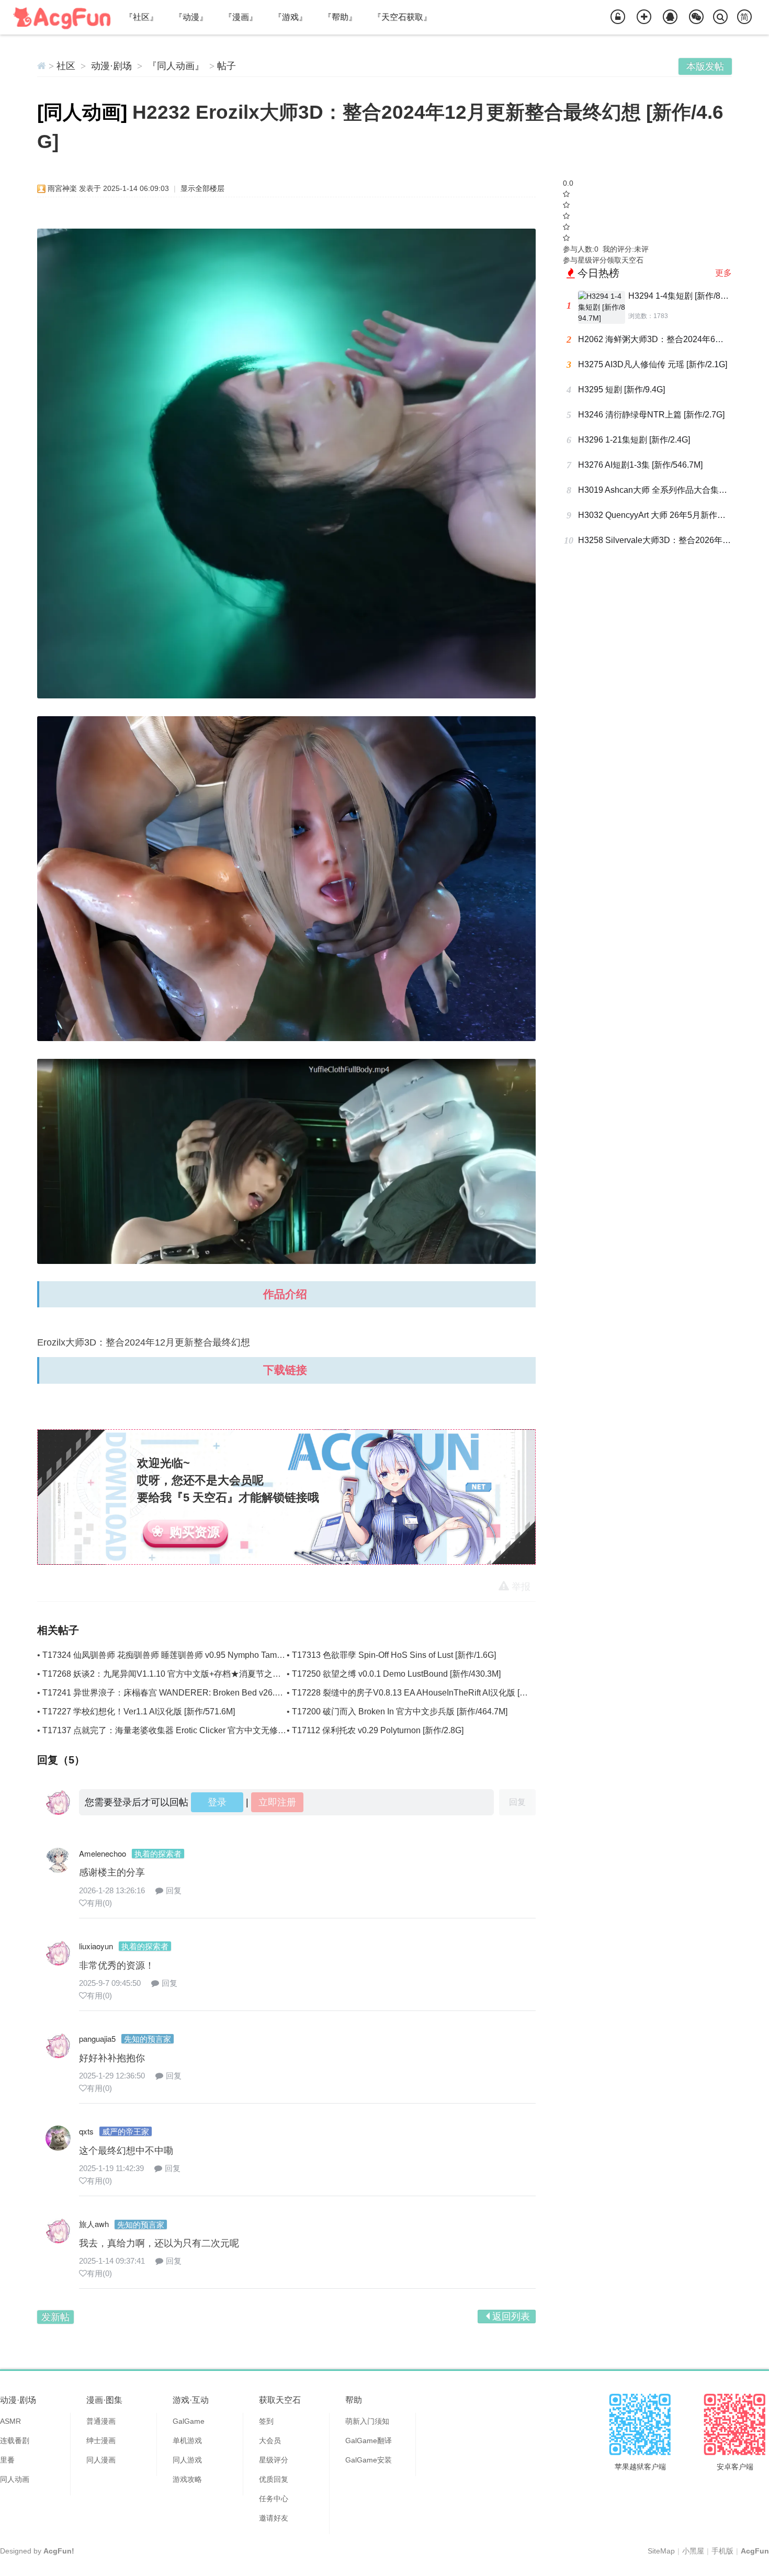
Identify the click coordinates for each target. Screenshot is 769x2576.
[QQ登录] (670, 17)
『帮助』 (340, 17)
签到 (266, 2421)
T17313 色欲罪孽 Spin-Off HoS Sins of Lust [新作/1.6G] (394, 1655)
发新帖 (55, 2317)
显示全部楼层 (202, 188)
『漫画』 (241, 17)
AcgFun (755, 2551)
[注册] (644, 17)
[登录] (618, 17)
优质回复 (274, 2479)
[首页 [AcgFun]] (42, 66)
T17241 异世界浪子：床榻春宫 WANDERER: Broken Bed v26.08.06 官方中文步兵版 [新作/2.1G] (221, 1693)
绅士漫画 (101, 2441)
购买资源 (195, 1532)
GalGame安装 (369, 2460)
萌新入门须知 (367, 2421)
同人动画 (15, 2479)
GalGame (189, 2421)
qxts (86, 2131)
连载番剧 (15, 2441)
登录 (217, 1802)
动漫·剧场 (111, 66)
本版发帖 (705, 66)
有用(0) (99, 1903)
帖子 (227, 66)
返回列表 (511, 2317)
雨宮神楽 (62, 188)
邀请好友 (274, 2518)
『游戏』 (290, 17)
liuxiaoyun (96, 1946)
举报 (521, 1587)
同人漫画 (101, 2460)
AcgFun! (59, 2551)
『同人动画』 (176, 66)
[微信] (696, 17)
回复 (174, 1890)
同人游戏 (187, 2460)
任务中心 (274, 2499)
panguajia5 (97, 2038)
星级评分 (274, 2460)
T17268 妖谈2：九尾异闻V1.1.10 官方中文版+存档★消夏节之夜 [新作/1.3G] (183, 1674)
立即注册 (277, 1802)
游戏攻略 (187, 2479)
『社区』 (141, 17)
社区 (66, 66)
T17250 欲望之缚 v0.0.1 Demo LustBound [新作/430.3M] (396, 1674)
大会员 (270, 2441)
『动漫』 (191, 17)
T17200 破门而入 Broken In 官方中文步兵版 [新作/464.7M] (400, 1711)
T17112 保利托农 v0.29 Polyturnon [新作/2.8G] (378, 1730)
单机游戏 (187, 2441)
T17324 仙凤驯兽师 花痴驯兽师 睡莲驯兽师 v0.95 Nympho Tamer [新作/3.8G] (185, 1655)
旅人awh (94, 2224)
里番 (7, 2460)
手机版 (722, 2551)
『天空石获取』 (402, 17)
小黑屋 (693, 2551)
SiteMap (661, 2551)
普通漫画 (101, 2421)
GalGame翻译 (369, 2441)
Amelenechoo (103, 1853)
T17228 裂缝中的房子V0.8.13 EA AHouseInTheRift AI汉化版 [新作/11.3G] (427, 1693)
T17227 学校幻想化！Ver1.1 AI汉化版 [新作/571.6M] (139, 1711)
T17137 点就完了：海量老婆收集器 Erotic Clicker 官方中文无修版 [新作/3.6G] (186, 1730)
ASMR (10, 2421)
